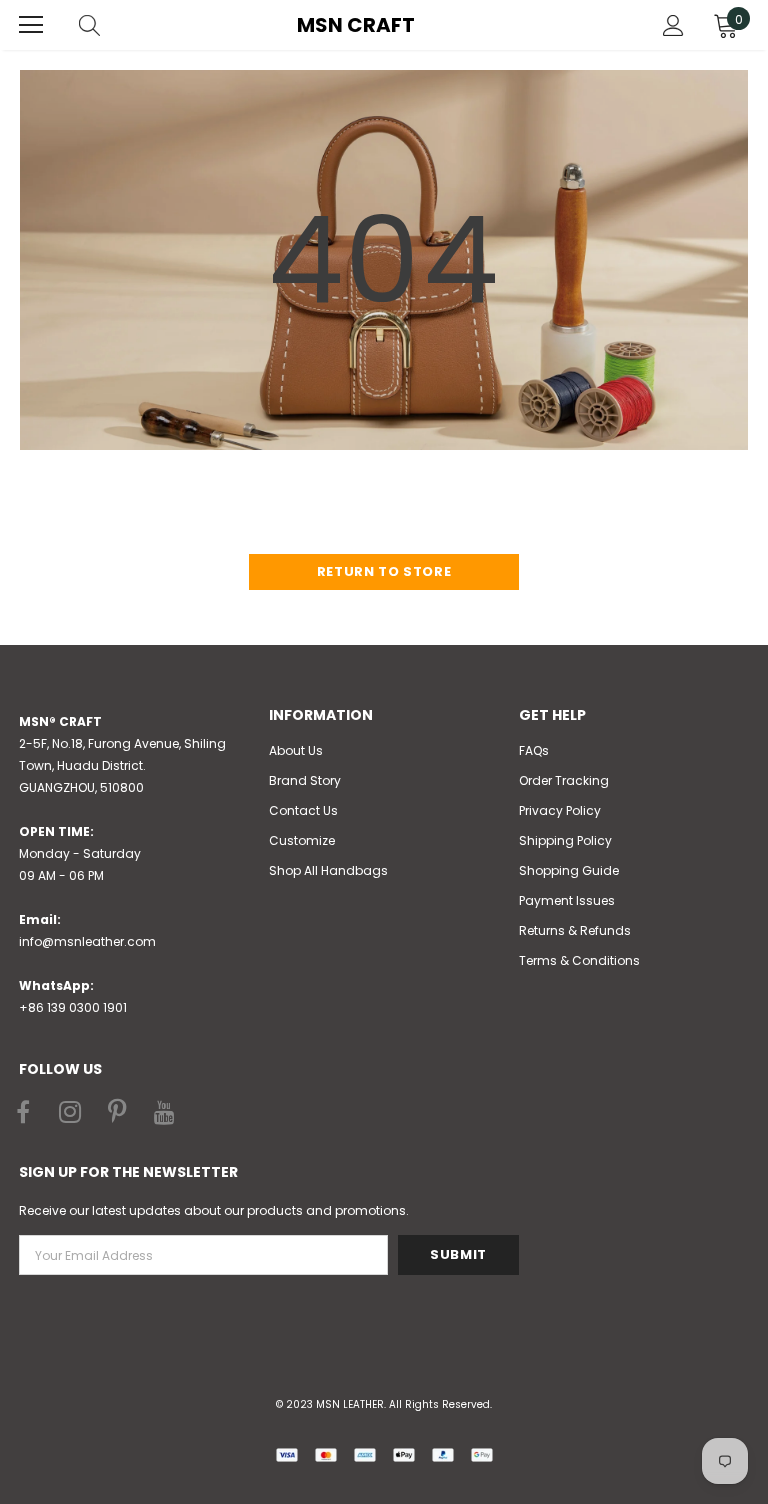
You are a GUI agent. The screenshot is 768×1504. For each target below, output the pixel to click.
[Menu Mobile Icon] (31, 25)
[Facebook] (23, 1113)
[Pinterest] (117, 1113)
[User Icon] (673, 25)
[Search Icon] (109, 25)
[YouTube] (164, 1113)
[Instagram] (70, 1113)
